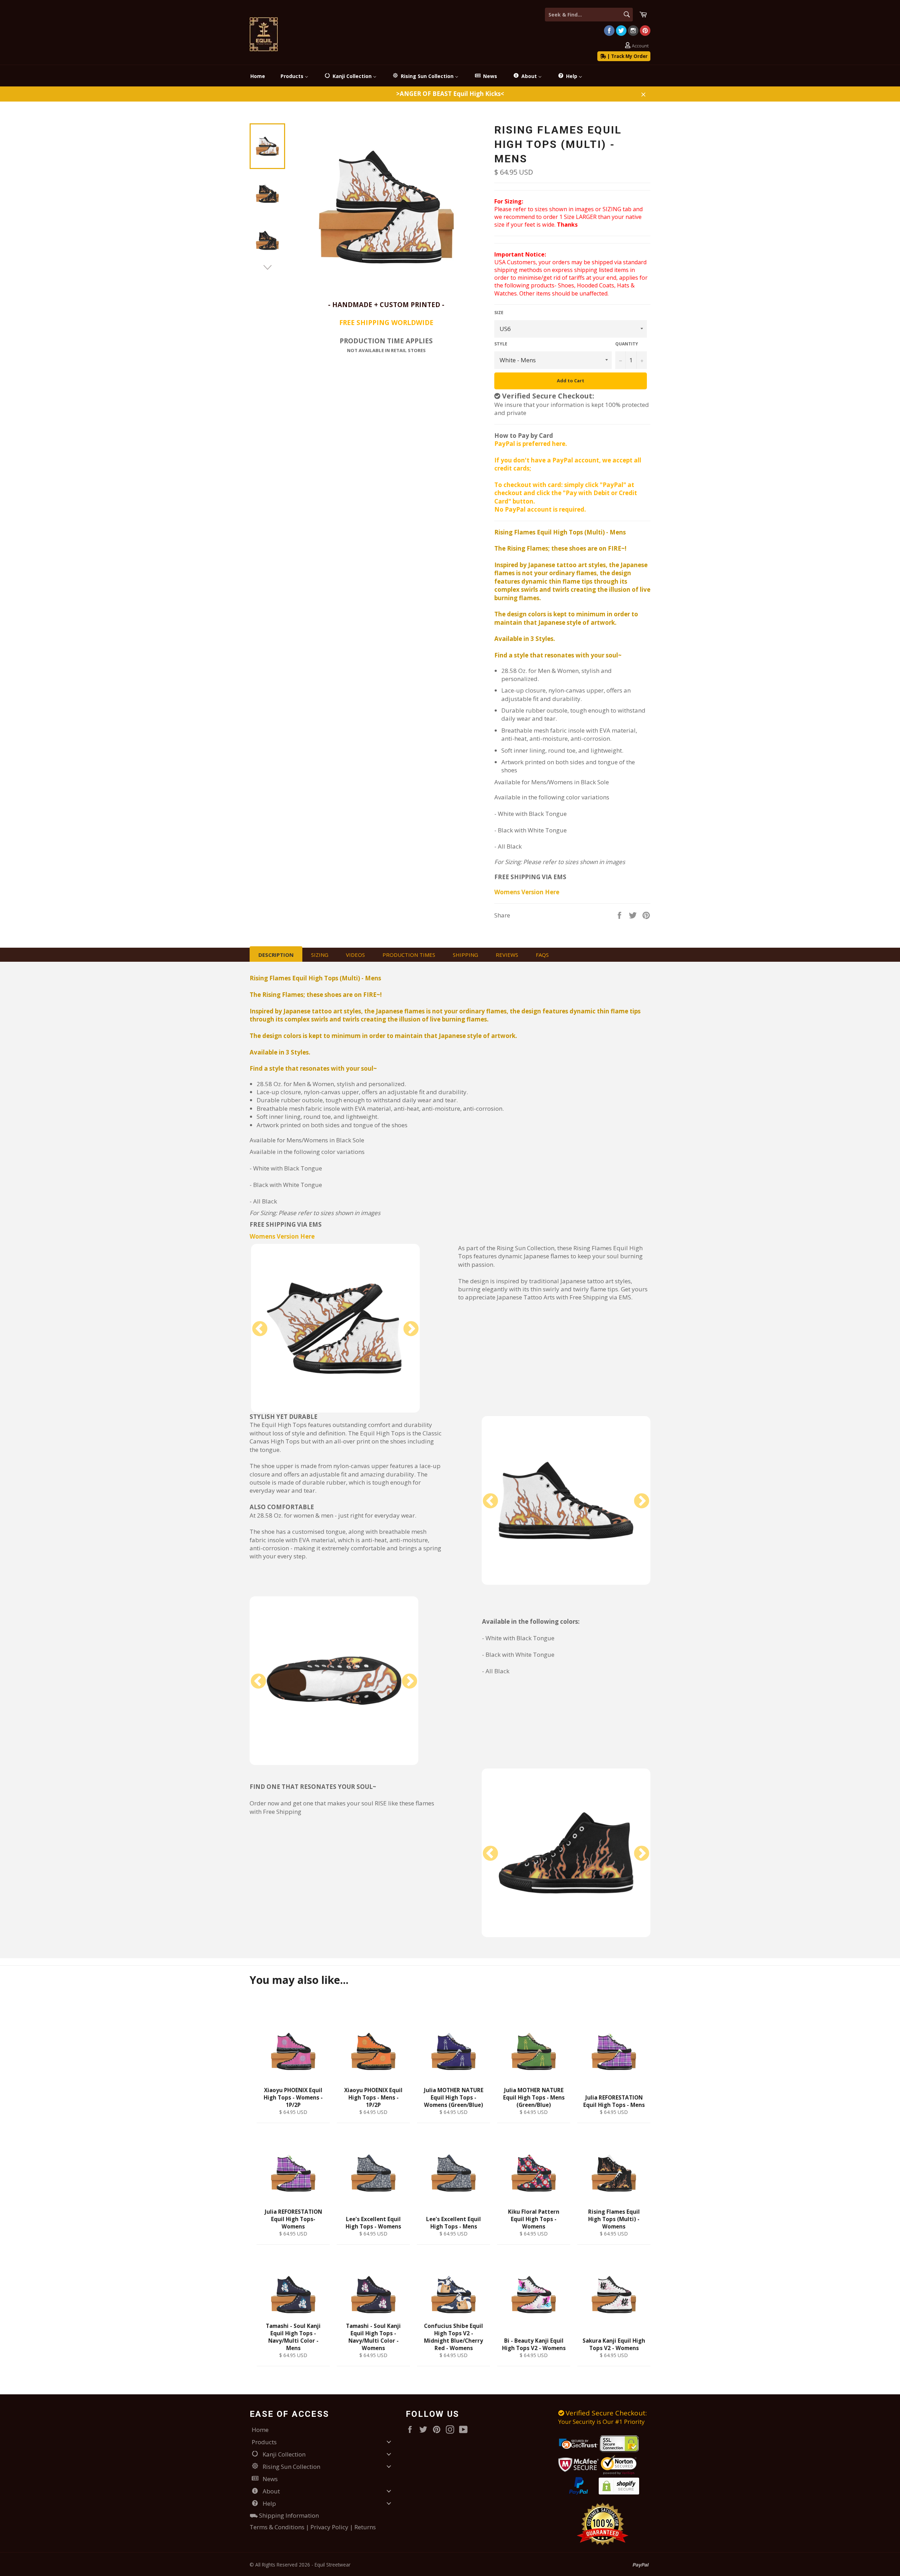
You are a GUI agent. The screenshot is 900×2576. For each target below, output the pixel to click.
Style (501, 344)
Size (499, 313)
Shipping (465, 955)
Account (640, 46)
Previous (260, 1329)
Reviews (507, 955)
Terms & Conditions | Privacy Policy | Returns (313, 2527)
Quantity (627, 344)
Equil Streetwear (333, 2565)
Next (411, 1329)
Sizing (320, 955)
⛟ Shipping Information (284, 2515)
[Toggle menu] (389, 2442)
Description (276, 955)
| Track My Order (627, 56)
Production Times (409, 955)
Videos (355, 955)
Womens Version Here (527, 892)
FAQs (542, 955)
